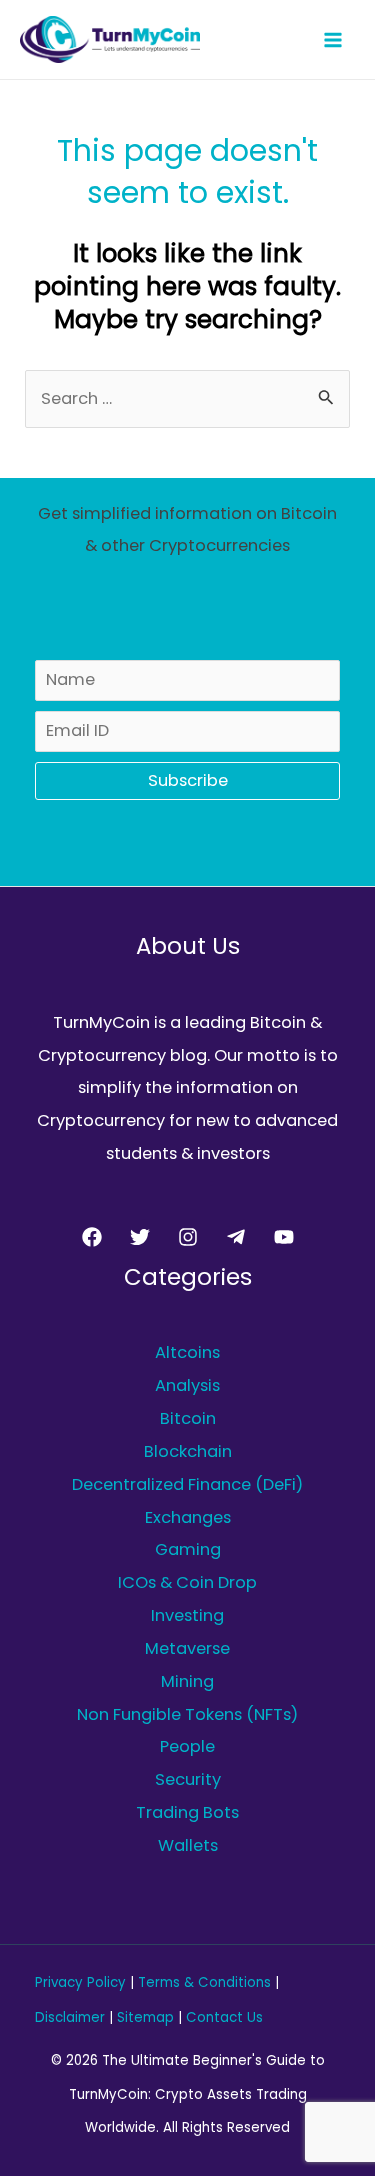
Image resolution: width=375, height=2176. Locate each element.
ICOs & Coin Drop (187, 1582)
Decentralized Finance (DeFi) (187, 1484)
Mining (187, 1681)
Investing (187, 1615)
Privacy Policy (80, 1982)
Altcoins (187, 1352)
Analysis (187, 1385)
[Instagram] (188, 1237)
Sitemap (145, 2017)
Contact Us (224, 2017)
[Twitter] (140, 1237)
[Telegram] (236, 1237)
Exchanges (188, 1517)
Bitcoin (188, 1418)
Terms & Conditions (204, 1982)
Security (188, 1779)
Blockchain (188, 1451)
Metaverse (187, 1648)
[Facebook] (92, 1237)
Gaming (188, 1549)
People (187, 1746)
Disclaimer (70, 2017)
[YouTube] (284, 1237)
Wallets (188, 1845)
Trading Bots (187, 1812)
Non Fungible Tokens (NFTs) (187, 1714)
